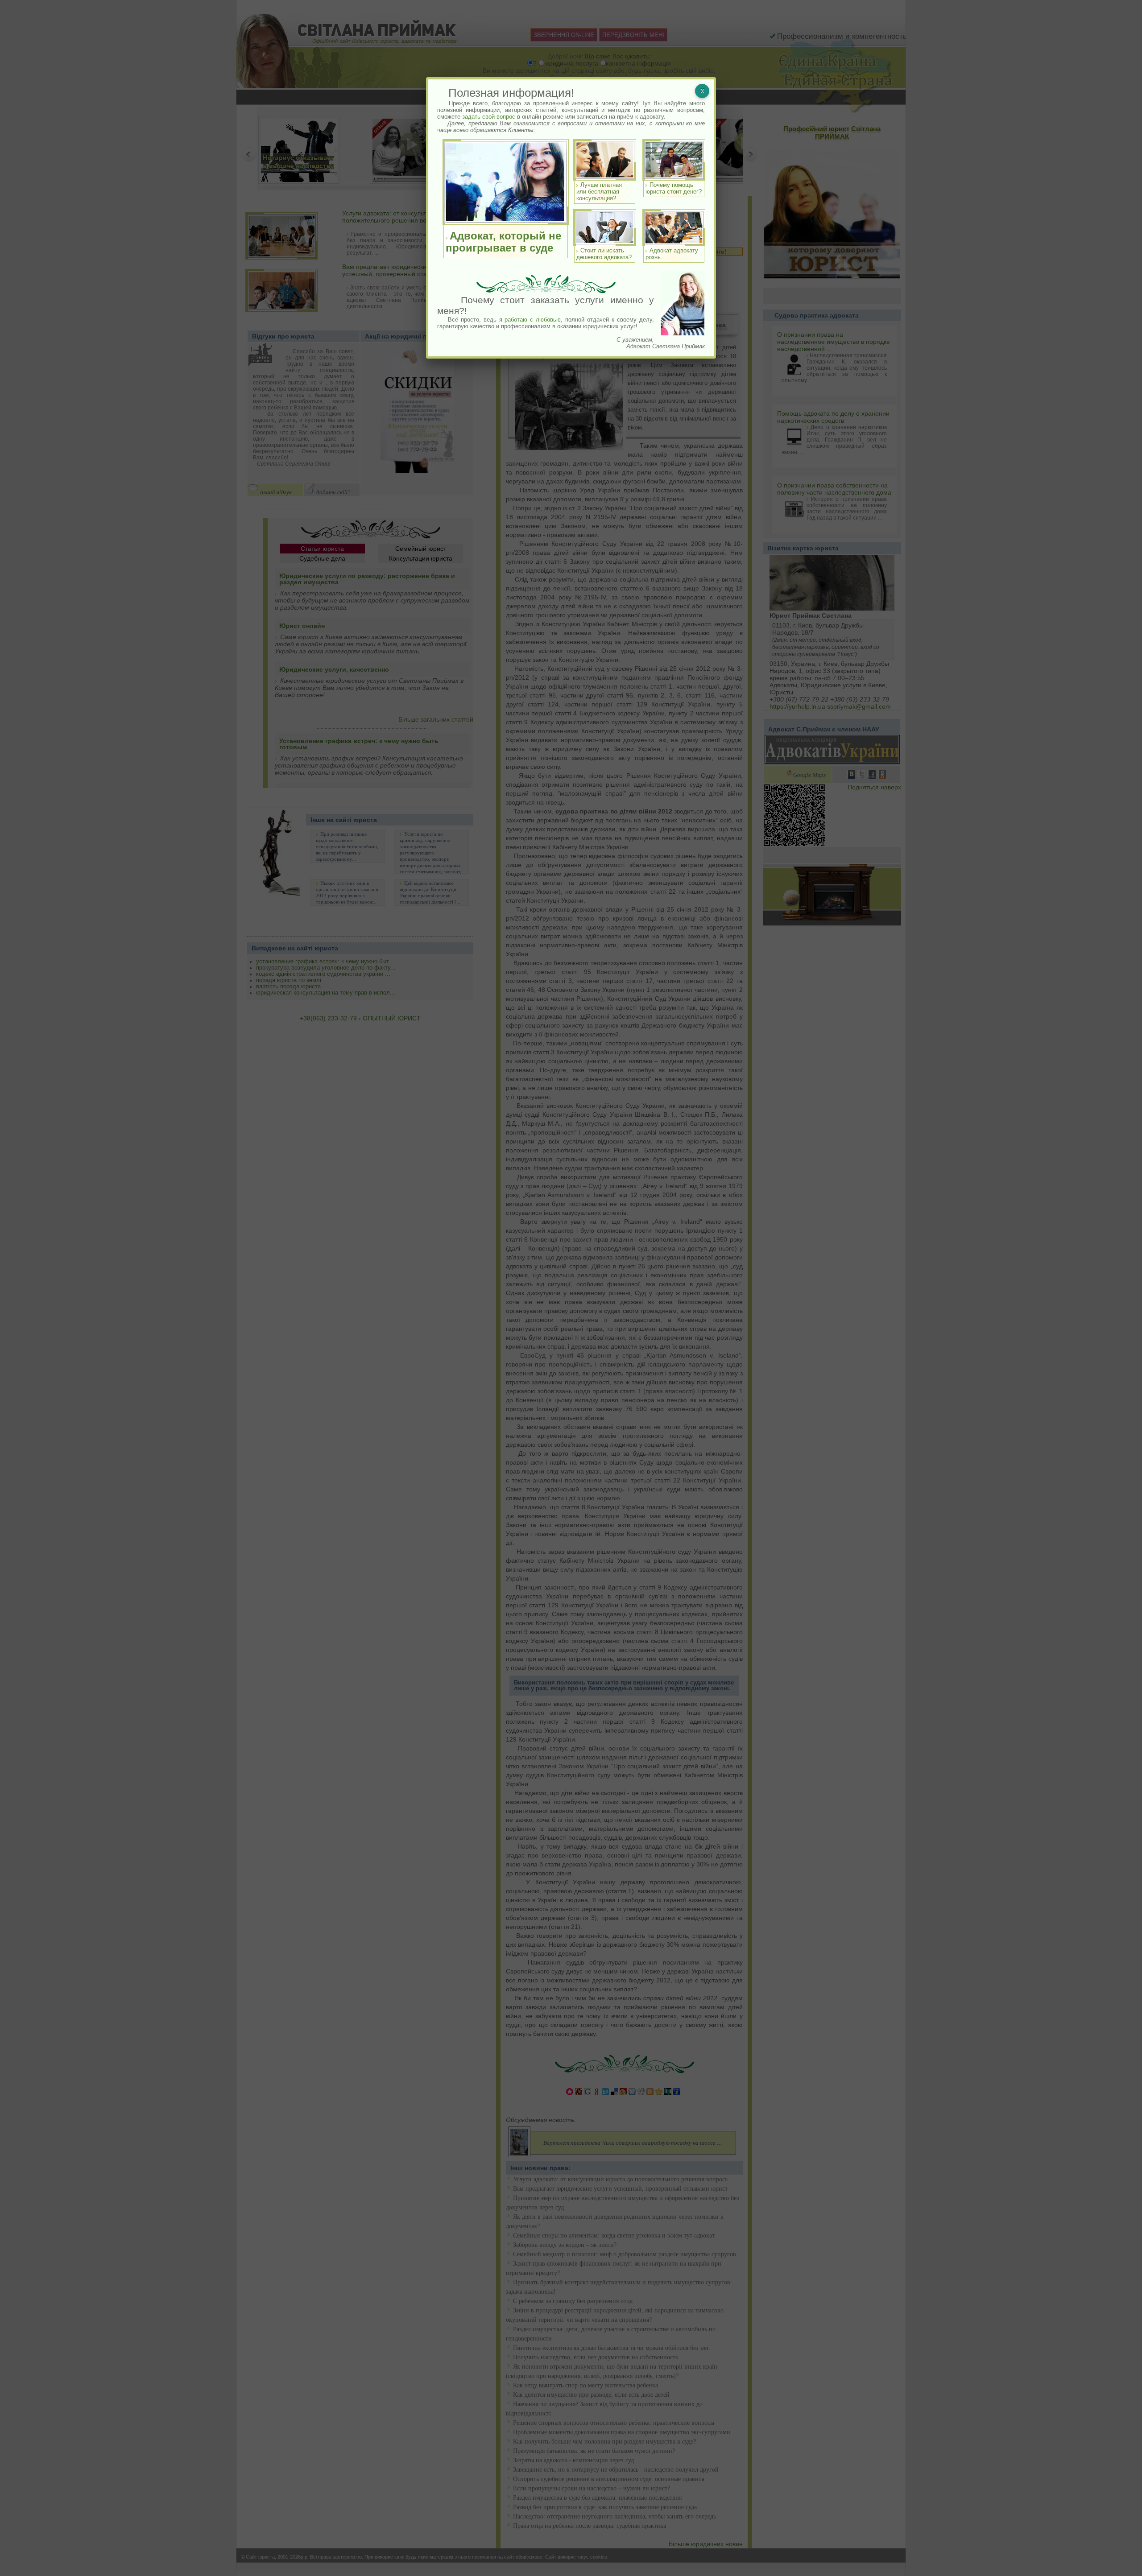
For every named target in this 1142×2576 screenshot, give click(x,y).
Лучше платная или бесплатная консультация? (599, 192)
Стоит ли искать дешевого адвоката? (604, 254)
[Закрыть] (702, 91)
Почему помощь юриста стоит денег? (674, 188)
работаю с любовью (533, 320)
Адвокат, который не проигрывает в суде (503, 242)
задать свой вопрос (489, 117)
